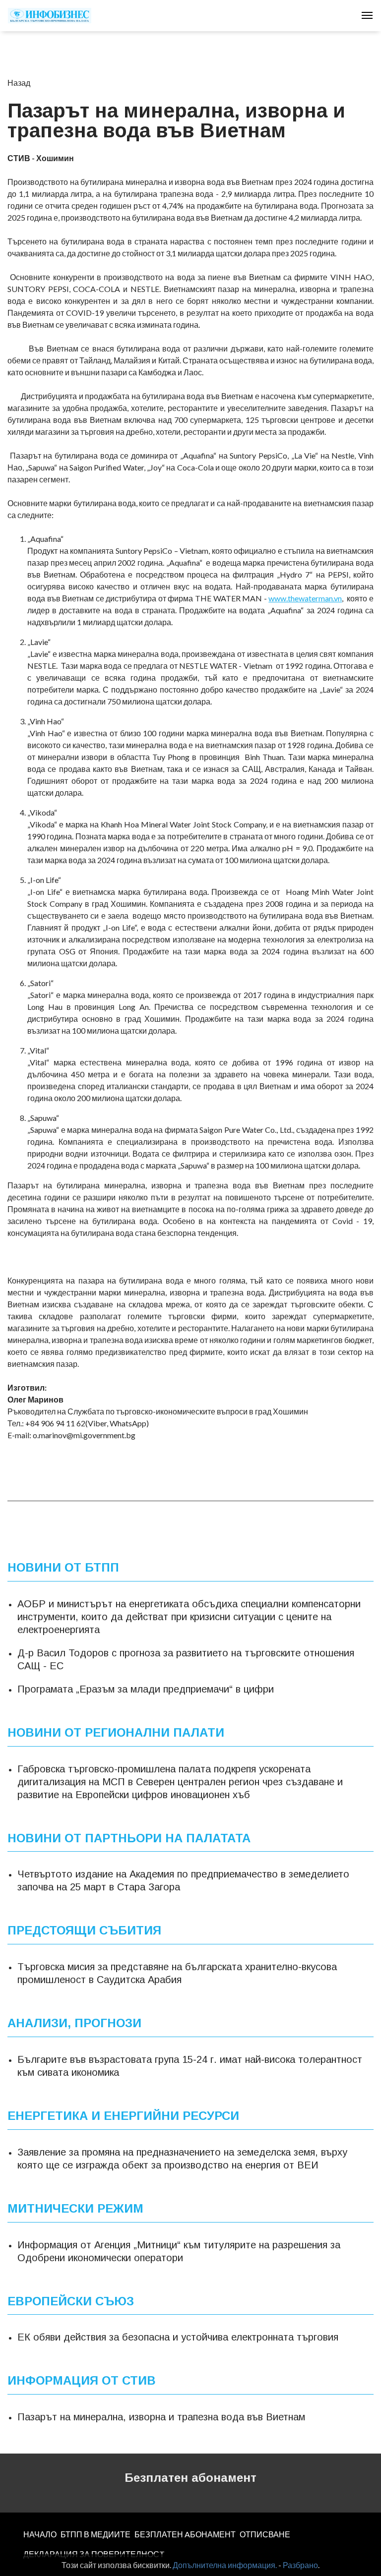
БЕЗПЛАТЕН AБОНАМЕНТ (185, 2534)
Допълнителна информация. (225, 2565)
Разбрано (300, 2565)
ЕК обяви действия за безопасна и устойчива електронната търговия (178, 2337)
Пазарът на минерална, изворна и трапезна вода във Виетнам (161, 2417)
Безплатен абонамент (190, 2478)
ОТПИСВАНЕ (265, 2534)
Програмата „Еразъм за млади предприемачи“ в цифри (146, 1689)
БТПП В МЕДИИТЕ (95, 2534)
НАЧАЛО (40, 2534)
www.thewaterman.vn (305, 598)
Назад (19, 83)
